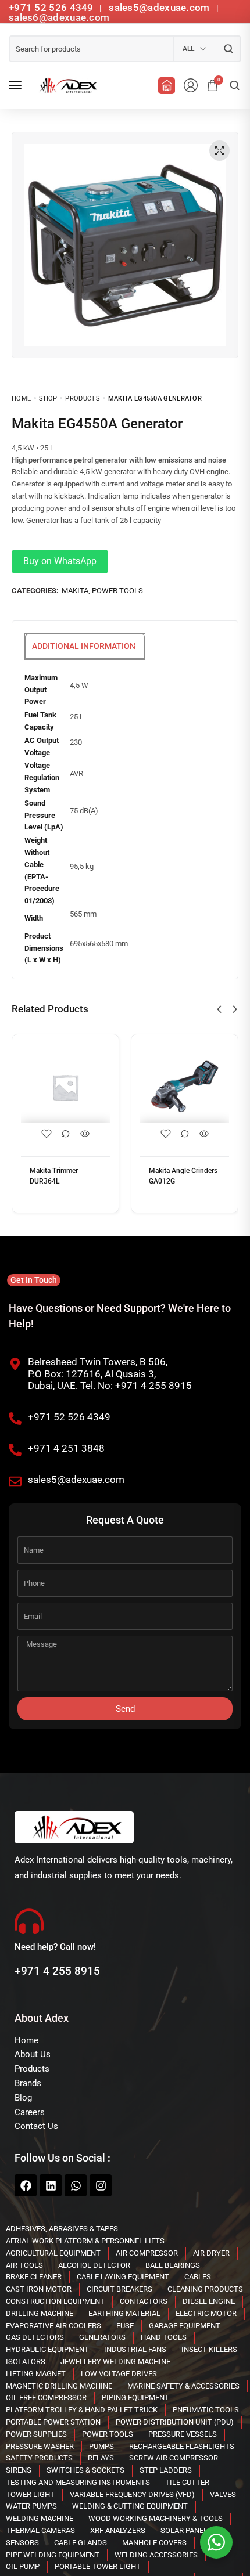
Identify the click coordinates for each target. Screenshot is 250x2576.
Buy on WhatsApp (60, 561)
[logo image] (66, 85)
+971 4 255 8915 (57, 1971)
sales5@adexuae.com (160, 8)
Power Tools (117, 591)
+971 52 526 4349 (51, 8)
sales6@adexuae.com (59, 17)
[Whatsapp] (76, 2185)
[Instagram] (101, 2185)
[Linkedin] (51, 2185)
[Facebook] (26, 2185)
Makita (75, 591)
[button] (219, 1009)
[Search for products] (228, 49)
